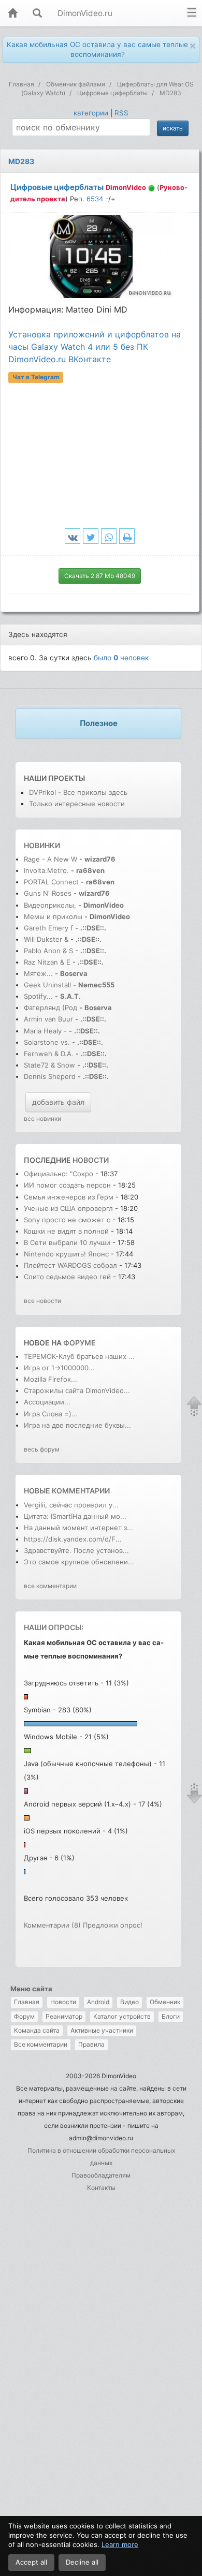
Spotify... (38, 996)
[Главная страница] (12, 14)
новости (91, 1160)
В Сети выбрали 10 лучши (67, 1242)
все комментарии (50, 1586)
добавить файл (58, 1102)
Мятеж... (38, 973)
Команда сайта (37, 2030)
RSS (121, 113)
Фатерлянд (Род (51, 1008)
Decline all (82, 2562)
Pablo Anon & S (48, 951)
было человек (121, 658)
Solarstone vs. (47, 1042)
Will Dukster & (46, 939)
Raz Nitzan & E (47, 962)
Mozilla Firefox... (51, 1379)
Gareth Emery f (48, 928)
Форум (24, 2016)
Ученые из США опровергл (68, 1208)
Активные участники (102, 2030)
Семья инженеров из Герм (69, 1197)
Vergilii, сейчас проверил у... (71, 1505)
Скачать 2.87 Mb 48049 (100, 576)
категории (91, 113)
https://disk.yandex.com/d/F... (73, 1539)
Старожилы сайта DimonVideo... (77, 1390)
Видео (129, 2002)
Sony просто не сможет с (67, 1220)
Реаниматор (64, 2016)
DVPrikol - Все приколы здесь (78, 792)
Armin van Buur (48, 1019)
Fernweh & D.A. (49, 1054)
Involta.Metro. (46, 870)
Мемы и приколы (53, 916)
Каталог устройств (122, 2016)
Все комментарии (41, 2044)
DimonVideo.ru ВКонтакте (60, 359)
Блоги (171, 2016)
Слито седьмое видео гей (67, 1277)
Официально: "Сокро (59, 1174)
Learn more (120, 2544)
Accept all (31, 2562)
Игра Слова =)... (51, 1414)
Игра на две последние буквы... (77, 1425)
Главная (27, 2002)
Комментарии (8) (52, 1925)
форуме (80, 1343)
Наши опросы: (54, 1627)
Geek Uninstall (47, 985)
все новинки (42, 1119)
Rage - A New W (51, 859)
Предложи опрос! (113, 1925)
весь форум (42, 1449)
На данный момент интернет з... (78, 1528)
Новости (63, 2002)
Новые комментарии (67, 1491)
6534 (95, 199)
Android (98, 2002)
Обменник (165, 2002)
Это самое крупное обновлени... (79, 1562)
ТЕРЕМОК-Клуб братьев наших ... (79, 1356)
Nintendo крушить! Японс (66, 1254)
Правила (91, 2044)
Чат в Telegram (36, 377)
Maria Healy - (46, 1031)
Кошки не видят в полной (66, 1231)
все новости (42, 1301)
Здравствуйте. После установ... (76, 1550)
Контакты (101, 2188)
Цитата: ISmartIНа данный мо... (75, 1516)
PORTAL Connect (51, 882)
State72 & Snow (49, 1065)
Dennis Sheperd (50, 1076)
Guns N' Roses (49, 893)
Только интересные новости (77, 804)
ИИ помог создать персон (67, 1185)
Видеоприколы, (51, 905)
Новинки (42, 845)
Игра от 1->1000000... (59, 1368)
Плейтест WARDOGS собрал (70, 1265)
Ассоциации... (47, 1402)
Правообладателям (101, 2175)
